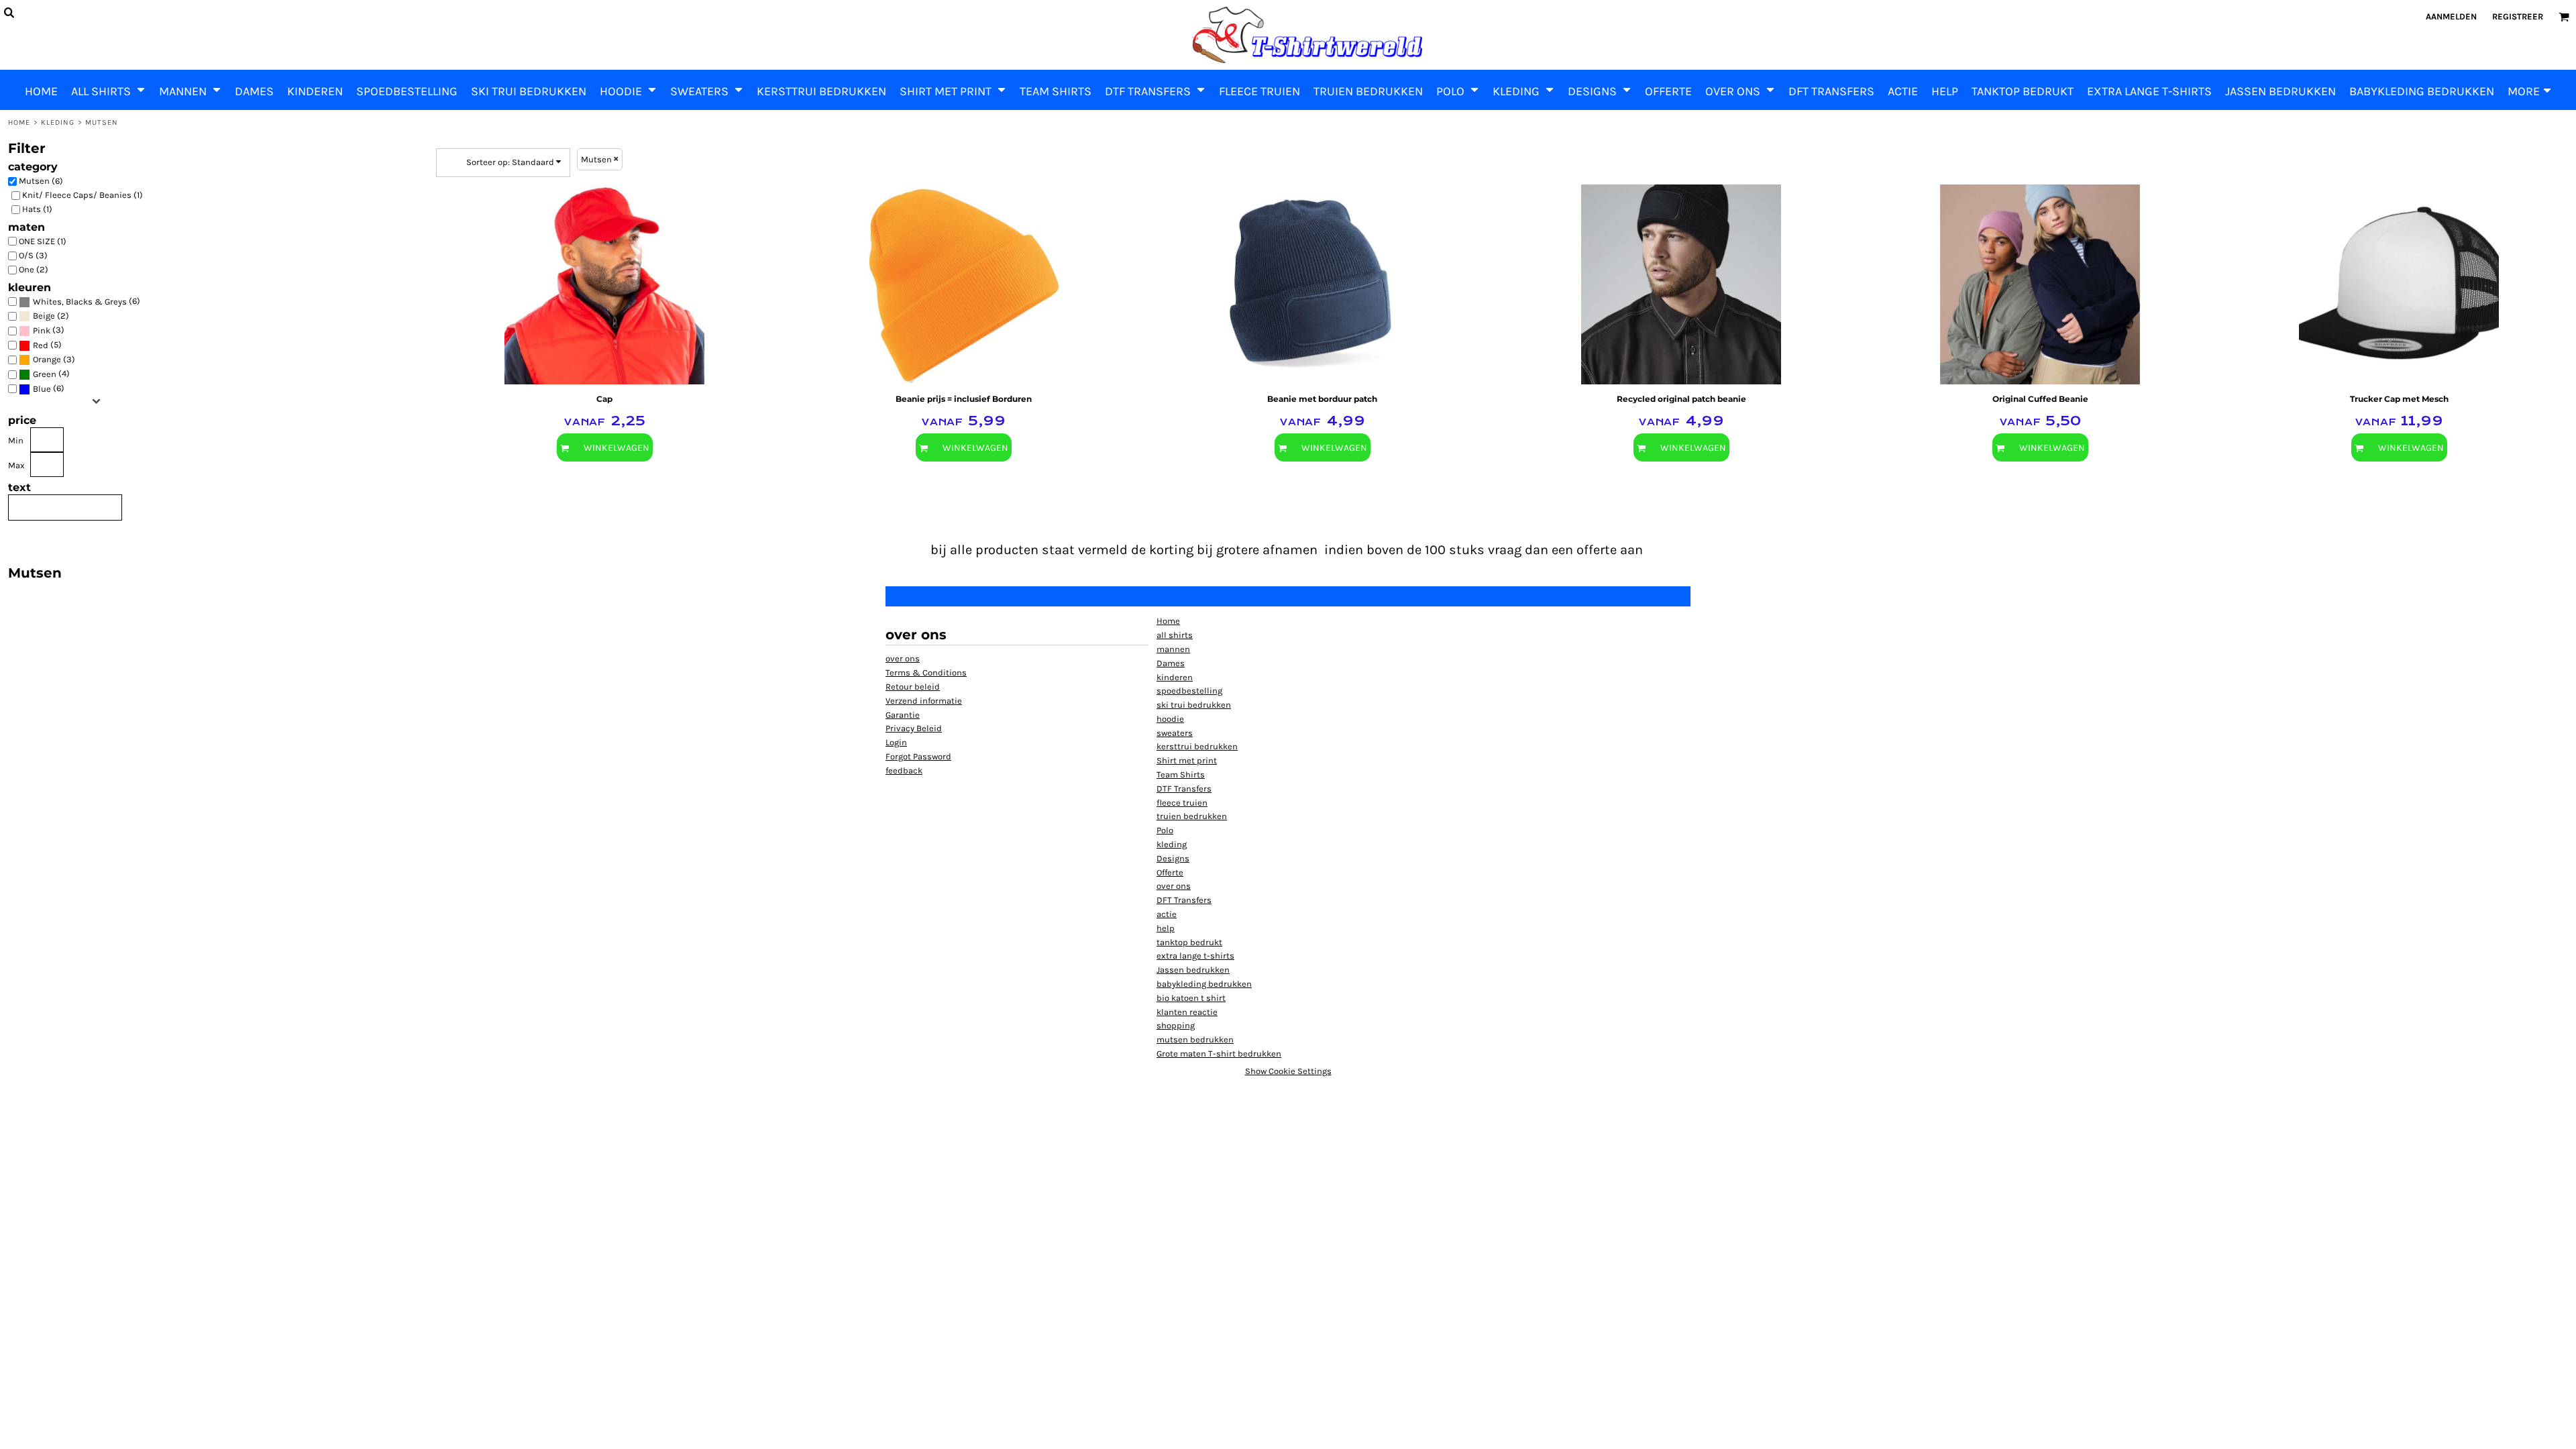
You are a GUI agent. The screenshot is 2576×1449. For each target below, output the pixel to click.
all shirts (1175, 635)
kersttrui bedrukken (1197, 746)
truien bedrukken (1192, 816)
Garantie (903, 715)
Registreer (2518, 16)
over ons (903, 658)
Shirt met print (1187, 760)
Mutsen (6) (41, 181)
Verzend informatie (924, 701)
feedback (904, 770)
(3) (49, 330)
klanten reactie (1187, 1012)
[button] (108, 90)
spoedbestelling (1189, 691)
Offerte (1170, 872)
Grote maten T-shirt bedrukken (1219, 1054)
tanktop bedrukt (1189, 942)
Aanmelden (2451, 16)
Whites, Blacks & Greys (80, 302)
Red (41, 345)
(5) (47, 345)
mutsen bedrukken (1195, 1039)
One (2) (34, 269)
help (1166, 928)
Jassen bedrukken (1193, 970)
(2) (51, 316)
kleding (58, 122)
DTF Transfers (1184, 789)
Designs (1173, 858)
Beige (44, 316)
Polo (1165, 830)
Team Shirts (1181, 774)
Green (45, 374)
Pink (42, 330)
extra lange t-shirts (1195, 956)
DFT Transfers (1184, 900)
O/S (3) (33, 255)
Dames (1171, 663)
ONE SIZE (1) (43, 241)
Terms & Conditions (926, 673)
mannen (1173, 649)
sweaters (1175, 733)
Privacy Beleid (914, 728)
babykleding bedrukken (1204, 984)
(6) (87, 301)
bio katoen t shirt (1191, 998)
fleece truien (1182, 803)
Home (19, 122)
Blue (42, 389)
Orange (47, 359)
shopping (1176, 1025)
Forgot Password (918, 756)
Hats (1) (37, 209)
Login (896, 742)
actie (1167, 914)
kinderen (1175, 677)
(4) (51, 374)
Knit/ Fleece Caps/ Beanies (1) (83, 195)
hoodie (1170, 719)
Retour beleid (913, 687)
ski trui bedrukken (1194, 705)
